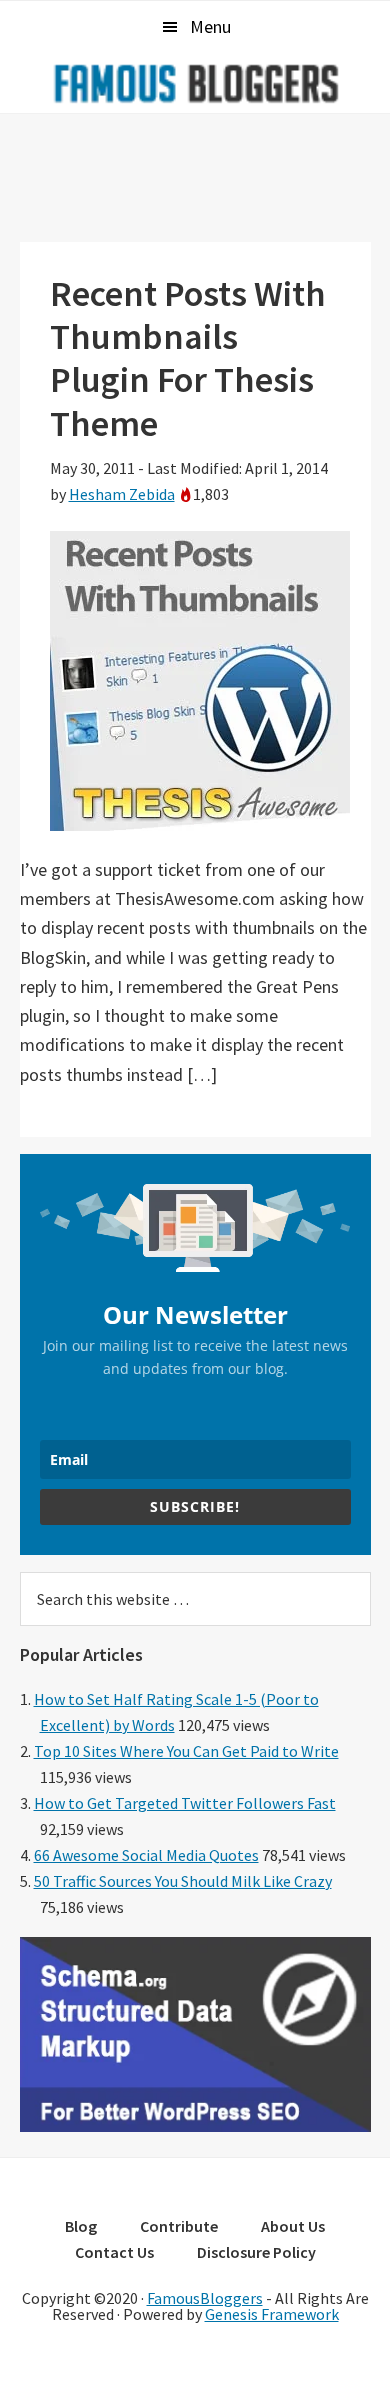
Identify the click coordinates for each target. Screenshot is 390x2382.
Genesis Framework (272, 2314)
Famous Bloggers (195, 83)
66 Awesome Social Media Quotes (146, 1855)
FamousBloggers (205, 2298)
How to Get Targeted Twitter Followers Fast (185, 1803)
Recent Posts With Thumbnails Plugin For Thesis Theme (188, 358)
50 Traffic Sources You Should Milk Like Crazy (183, 1881)
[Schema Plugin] (195, 2126)
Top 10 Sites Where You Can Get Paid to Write (186, 1751)
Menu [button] (210, 26)
